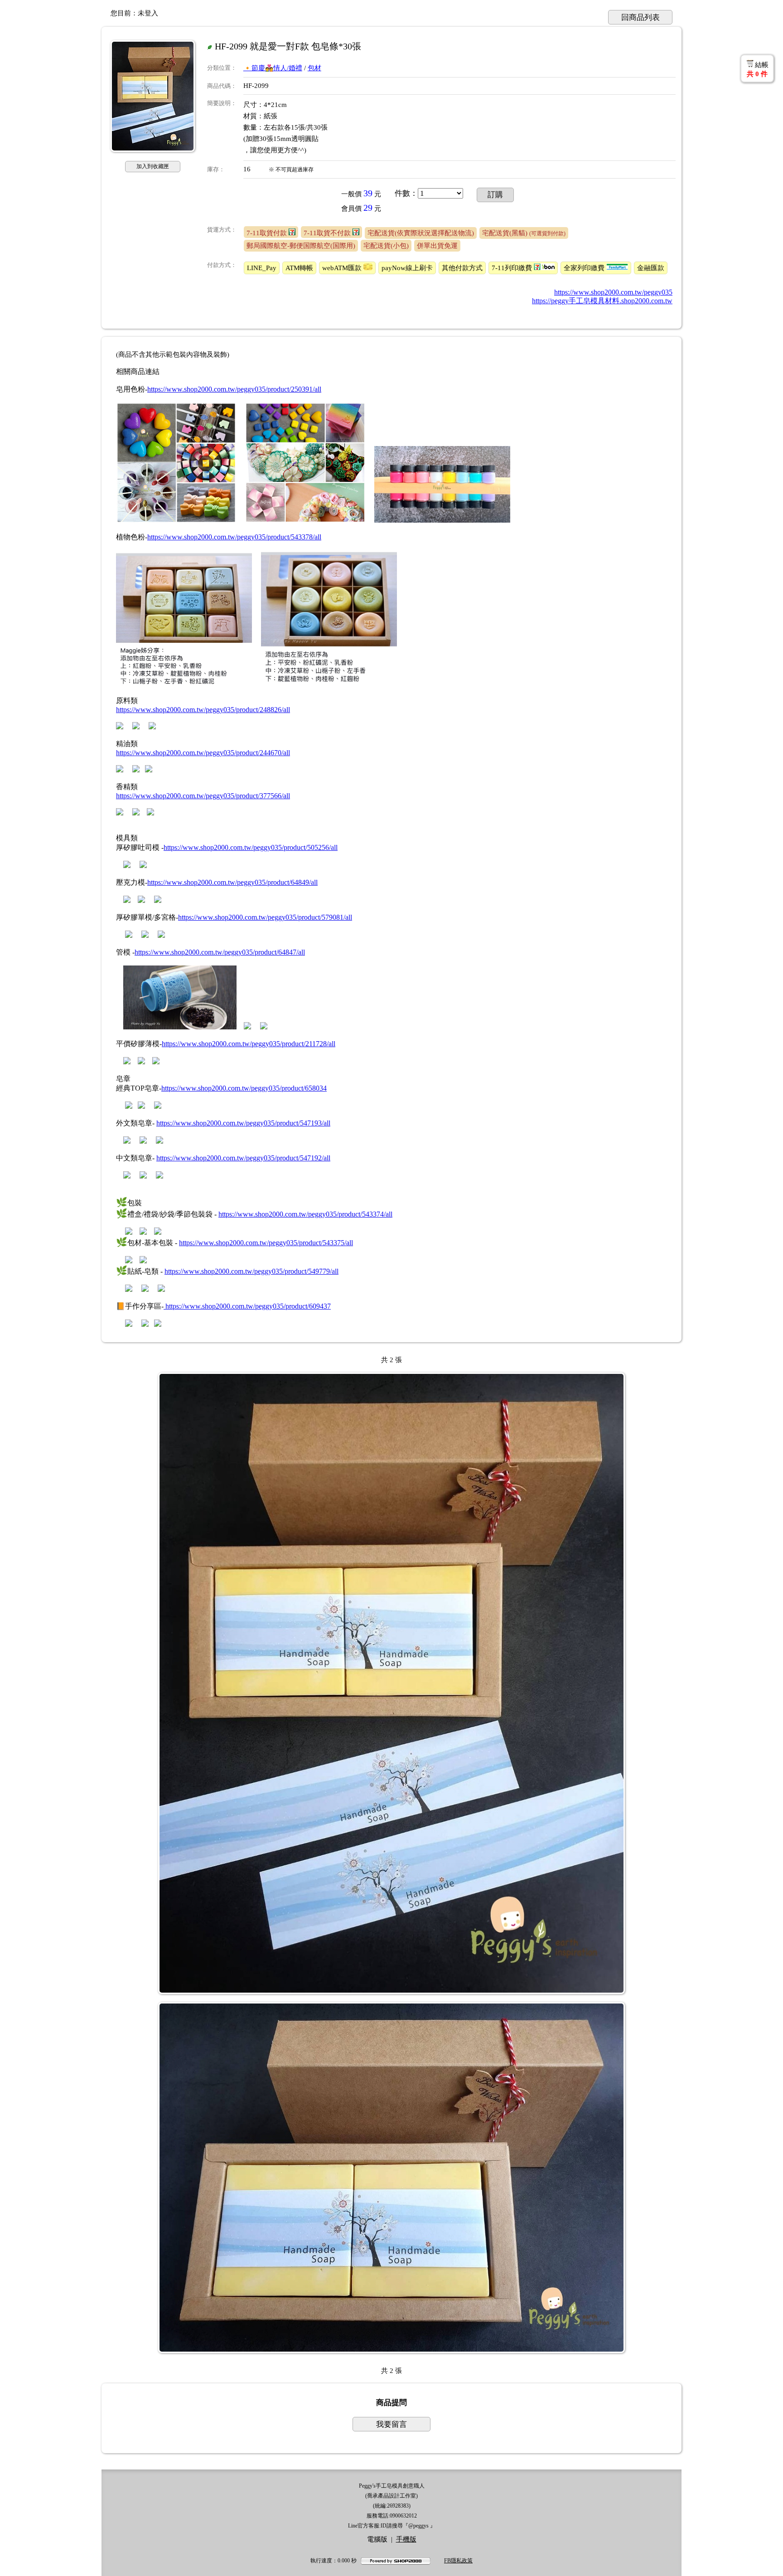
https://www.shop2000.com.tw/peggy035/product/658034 (244, 1088)
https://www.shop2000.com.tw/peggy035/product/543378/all (234, 537)
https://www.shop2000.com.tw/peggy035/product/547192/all (243, 1158)
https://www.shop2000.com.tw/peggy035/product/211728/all (249, 1044)
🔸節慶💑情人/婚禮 (273, 68)
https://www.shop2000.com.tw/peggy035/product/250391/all (234, 389)
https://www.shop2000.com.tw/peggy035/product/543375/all (266, 1243)
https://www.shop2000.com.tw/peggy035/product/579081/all (265, 917)
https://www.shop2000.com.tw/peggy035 (613, 292)
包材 (314, 68)
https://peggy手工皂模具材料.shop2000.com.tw (602, 301)
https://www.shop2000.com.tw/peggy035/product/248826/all (203, 710)
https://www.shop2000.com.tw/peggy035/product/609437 (247, 1306)
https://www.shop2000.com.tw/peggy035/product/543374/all (305, 1214)
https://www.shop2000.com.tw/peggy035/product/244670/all (203, 753)
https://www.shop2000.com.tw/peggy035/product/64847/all (220, 952)
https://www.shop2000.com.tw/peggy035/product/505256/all (251, 847)
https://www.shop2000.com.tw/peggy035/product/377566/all (203, 796)
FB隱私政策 (458, 2561)
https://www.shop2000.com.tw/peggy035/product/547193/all (243, 1123)
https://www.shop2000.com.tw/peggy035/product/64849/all (232, 882)
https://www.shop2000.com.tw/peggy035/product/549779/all (251, 1271)
